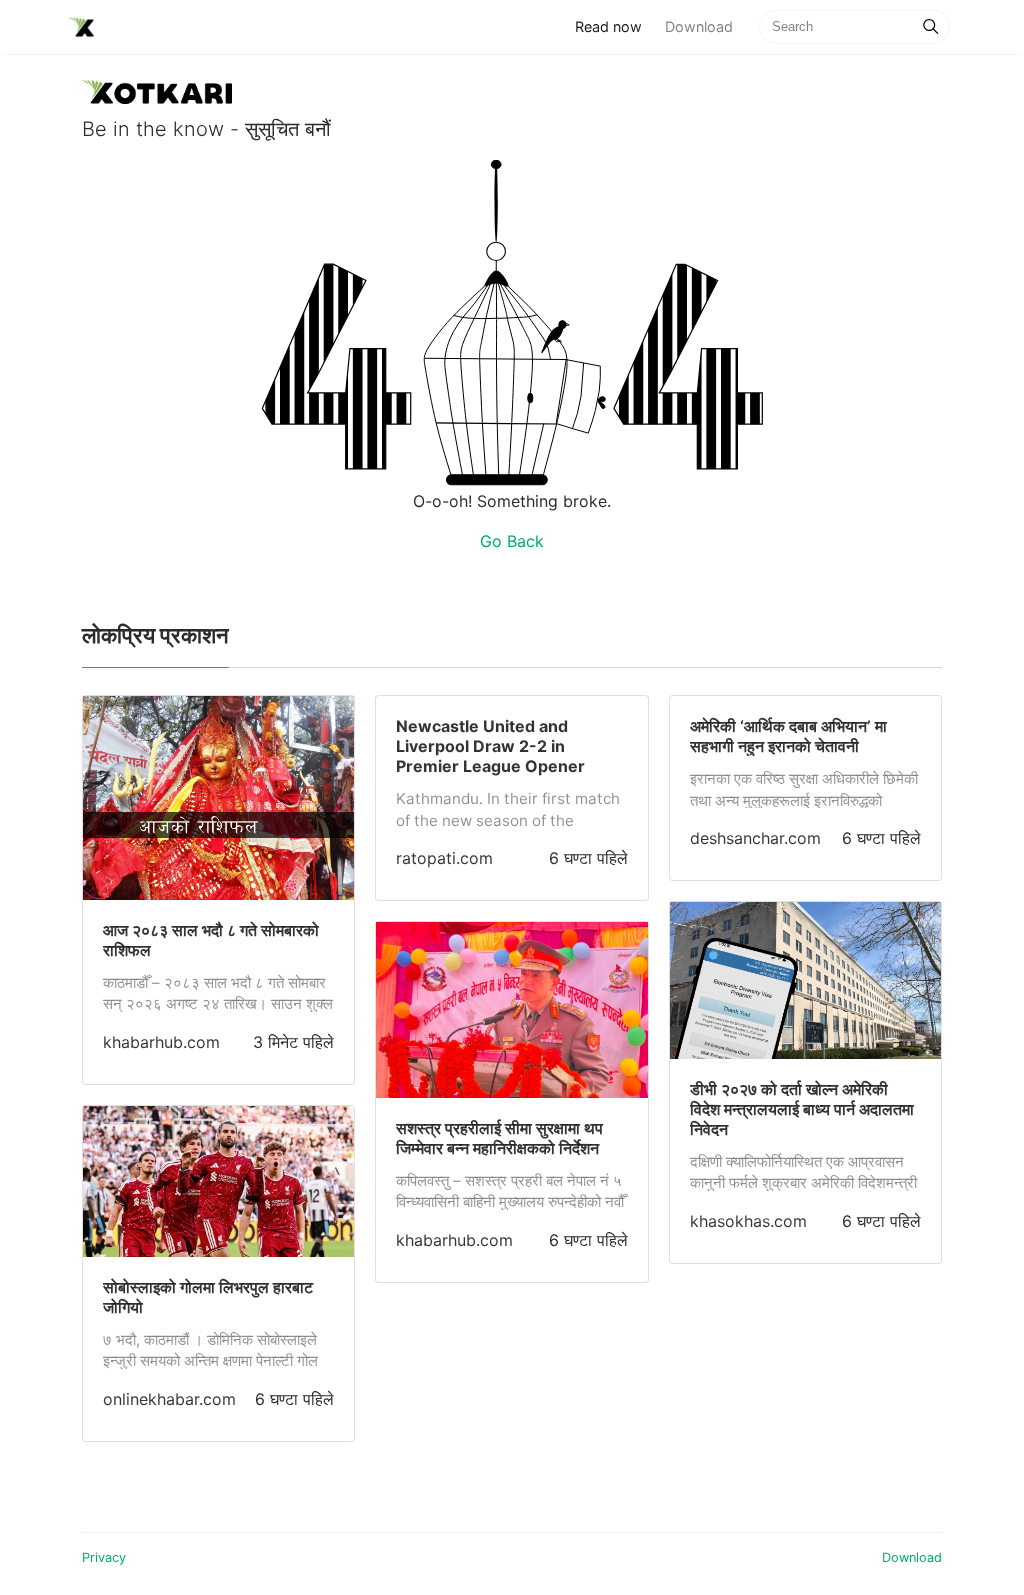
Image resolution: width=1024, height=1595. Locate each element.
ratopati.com (444, 858)
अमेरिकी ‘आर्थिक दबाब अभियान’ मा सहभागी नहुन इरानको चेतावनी (788, 736)
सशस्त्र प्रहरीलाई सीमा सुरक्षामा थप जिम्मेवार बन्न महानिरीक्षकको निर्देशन (499, 1138)
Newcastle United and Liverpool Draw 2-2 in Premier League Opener (490, 746)
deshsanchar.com (755, 838)
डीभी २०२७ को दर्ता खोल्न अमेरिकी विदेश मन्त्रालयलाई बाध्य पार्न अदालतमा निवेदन (802, 1109)
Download (699, 26)
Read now (614, 26)
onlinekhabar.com (169, 1399)
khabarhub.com (161, 1042)
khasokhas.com (748, 1221)
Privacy (104, 1557)
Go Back (512, 541)
